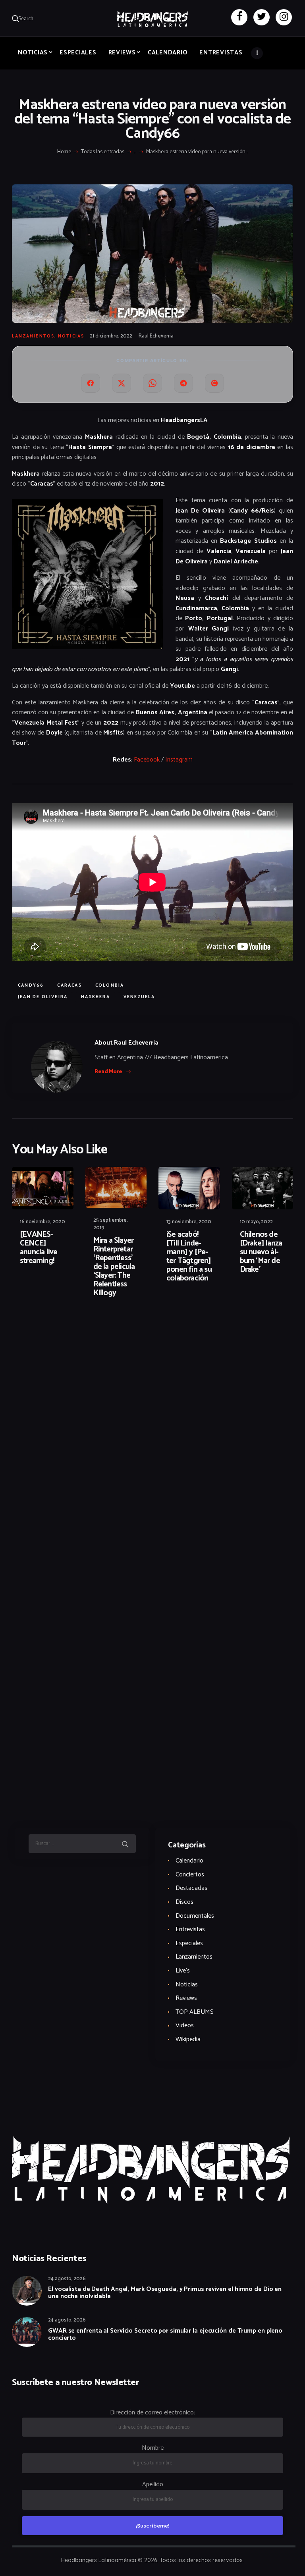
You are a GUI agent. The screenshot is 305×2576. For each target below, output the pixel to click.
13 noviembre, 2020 (189, 1222)
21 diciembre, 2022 (111, 336)
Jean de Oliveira (43, 997)
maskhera (96, 997)
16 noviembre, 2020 (42, 1222)
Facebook (147, 760)
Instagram (179, 760)
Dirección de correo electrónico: (152, 2413)
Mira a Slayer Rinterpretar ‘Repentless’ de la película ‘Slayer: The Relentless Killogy (114, 1267)
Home (64, 152)
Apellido (153, 2484)
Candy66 (31, 985)
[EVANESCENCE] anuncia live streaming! (39, 1248)
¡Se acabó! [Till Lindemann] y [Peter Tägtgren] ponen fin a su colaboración (189, 1257)
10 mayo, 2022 (256, 1222)
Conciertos (190, 1875)
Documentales (195, 1916)
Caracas (69, 985)
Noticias (71, 336)
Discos (184, 1902)
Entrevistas (190, 1929)
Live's (183, 1971)
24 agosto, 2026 (67, 2279)
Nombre (153, 2448)
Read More (108, 1072)
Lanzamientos (33, 336)
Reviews (186, 1998)
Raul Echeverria (156, 336)
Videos (185, 2026)
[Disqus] (73, 1329)
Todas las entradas (103, 152)
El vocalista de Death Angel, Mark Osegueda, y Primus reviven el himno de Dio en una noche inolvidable (165, 2293)
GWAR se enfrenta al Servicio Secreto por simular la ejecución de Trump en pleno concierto (165, 2335)
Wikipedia (188, 2039)
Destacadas (191, 1888)
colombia (110, 985)
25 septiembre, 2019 (110, 1224)
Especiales (189, 1943)
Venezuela (139, 997)
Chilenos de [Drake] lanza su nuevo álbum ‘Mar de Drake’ (261, 1252)
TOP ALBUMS (195, 2012)
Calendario (189, 1861)
